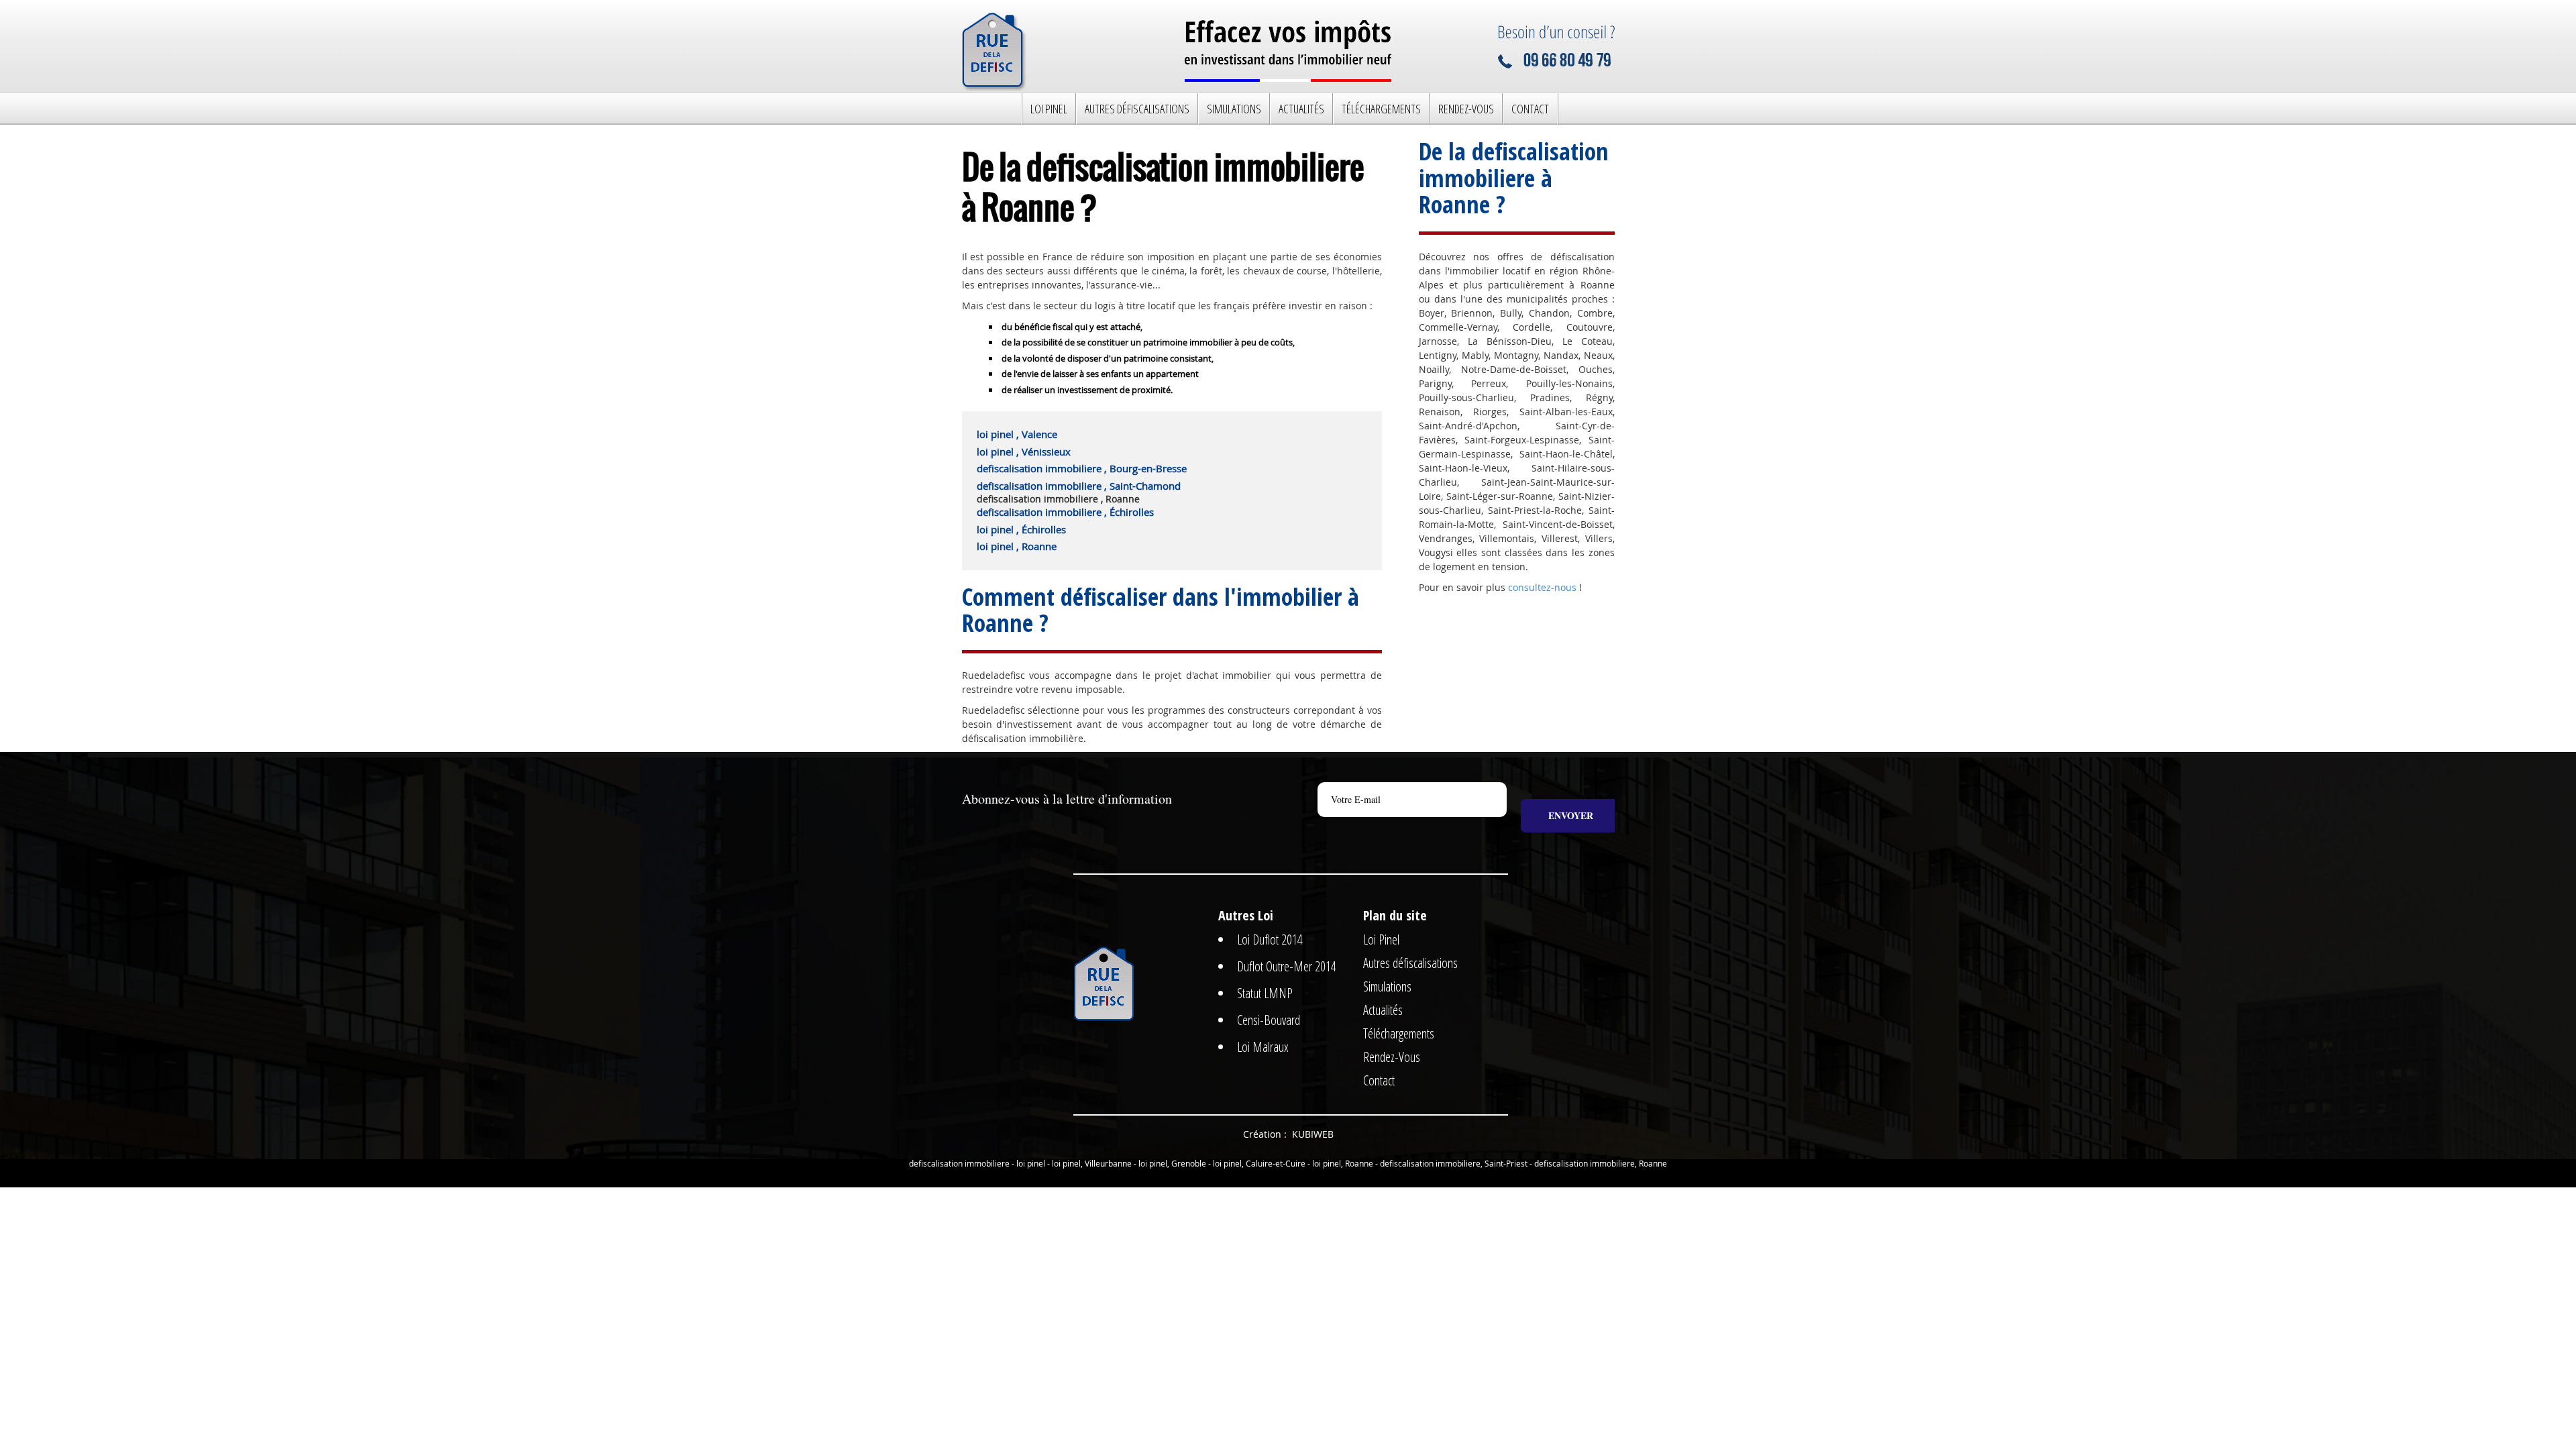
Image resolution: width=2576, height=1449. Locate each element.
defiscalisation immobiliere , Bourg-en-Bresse (1082, 468)
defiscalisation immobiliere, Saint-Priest (1454, 1163)
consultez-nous (1542, 587)
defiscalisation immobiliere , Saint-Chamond (1079, 486)
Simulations (1234, 109)
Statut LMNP (1265, 993)
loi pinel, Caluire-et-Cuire (1259, 1163)
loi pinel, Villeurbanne (1092, 1163)
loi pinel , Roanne (1017, 546)
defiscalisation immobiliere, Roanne (1601, 1163)
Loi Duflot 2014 (1270, 940)
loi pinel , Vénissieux (1024, 451)
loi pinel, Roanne (1343, 1163)
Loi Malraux (1263, 1047)
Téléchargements (1381, 109)
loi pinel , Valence (1017, 434)
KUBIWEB (1313, 1134)
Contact (1530, 109)
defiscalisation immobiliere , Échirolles (1065, 512)
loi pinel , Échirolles (1021, 529)
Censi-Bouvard (1269, 1020)
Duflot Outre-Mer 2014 (1287, 966)
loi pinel (1031, 1163)
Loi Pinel (1049, 109)
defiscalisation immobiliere (959, 1163)
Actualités (1301, 109)
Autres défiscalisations (1137, 109)
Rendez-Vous (1466, 109)
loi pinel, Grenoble (1172, 1163)
